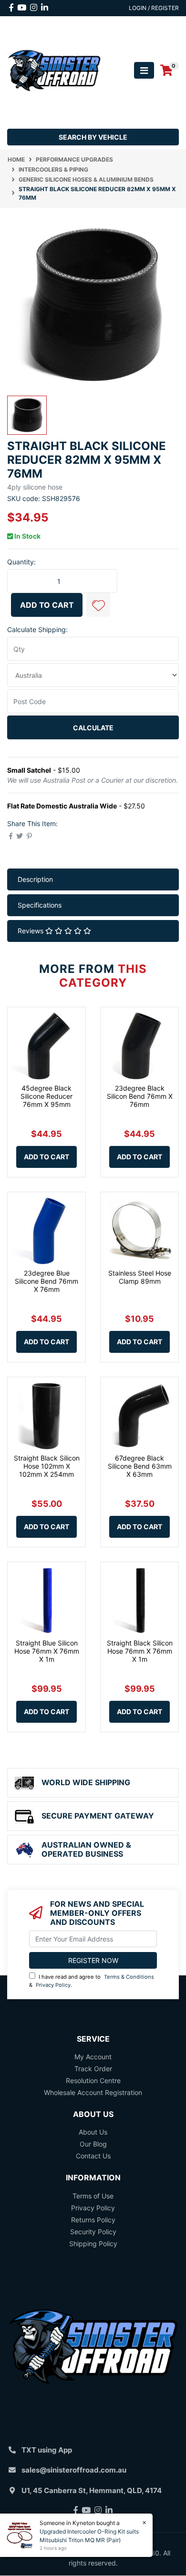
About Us (93, 2132)
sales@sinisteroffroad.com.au (74, 2470)
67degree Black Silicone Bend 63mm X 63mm (140, 1466)
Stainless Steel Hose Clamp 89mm (140, 1277)
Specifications (40, 905)
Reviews (31, 931)
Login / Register (154, 8)
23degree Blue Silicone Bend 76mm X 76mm (46, 1281)
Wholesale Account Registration (93, 2092)
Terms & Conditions (129, 1977)
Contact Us (93, 2156)
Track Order (93, 2069)
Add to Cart (47, 605)
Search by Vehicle (93, 137)
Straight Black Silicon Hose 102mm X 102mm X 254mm (47, 1466)
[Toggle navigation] (144, 70)
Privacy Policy (53, 1985)
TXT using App (47, 2450)
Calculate (93, 728)
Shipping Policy (93, 2244)
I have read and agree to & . (92, 1981)
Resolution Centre (93, 2080)
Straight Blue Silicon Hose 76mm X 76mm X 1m (47, 1651)
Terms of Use (93, 2196)
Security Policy (93, 2232)
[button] (98, 605)
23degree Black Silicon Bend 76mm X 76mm (140, 1096)
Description (35, 879)
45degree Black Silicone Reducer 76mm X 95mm (46, 1096)
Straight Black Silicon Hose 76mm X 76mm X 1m (140, 1651)
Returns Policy (93, 2220)
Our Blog (93, 2144)
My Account (93, 2057)
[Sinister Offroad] (54, 70)
